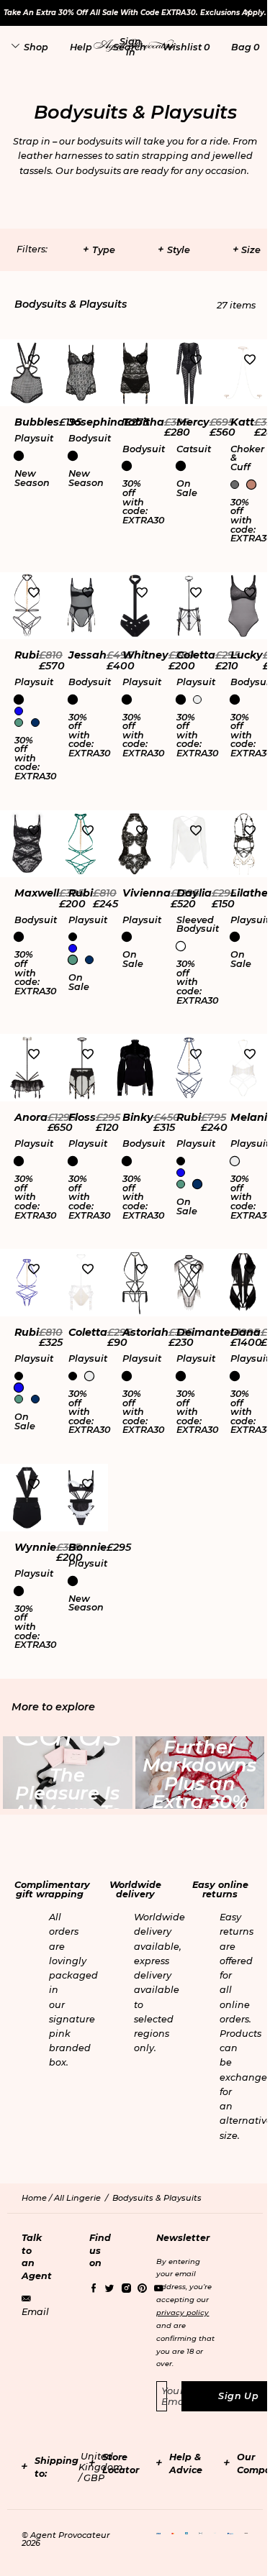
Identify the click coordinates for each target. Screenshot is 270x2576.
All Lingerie (77, 2198)
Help (81, 47)
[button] (130, 47)
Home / (38, 2198)
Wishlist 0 (186, 47)
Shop (36, 47)
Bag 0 (245, 47)
